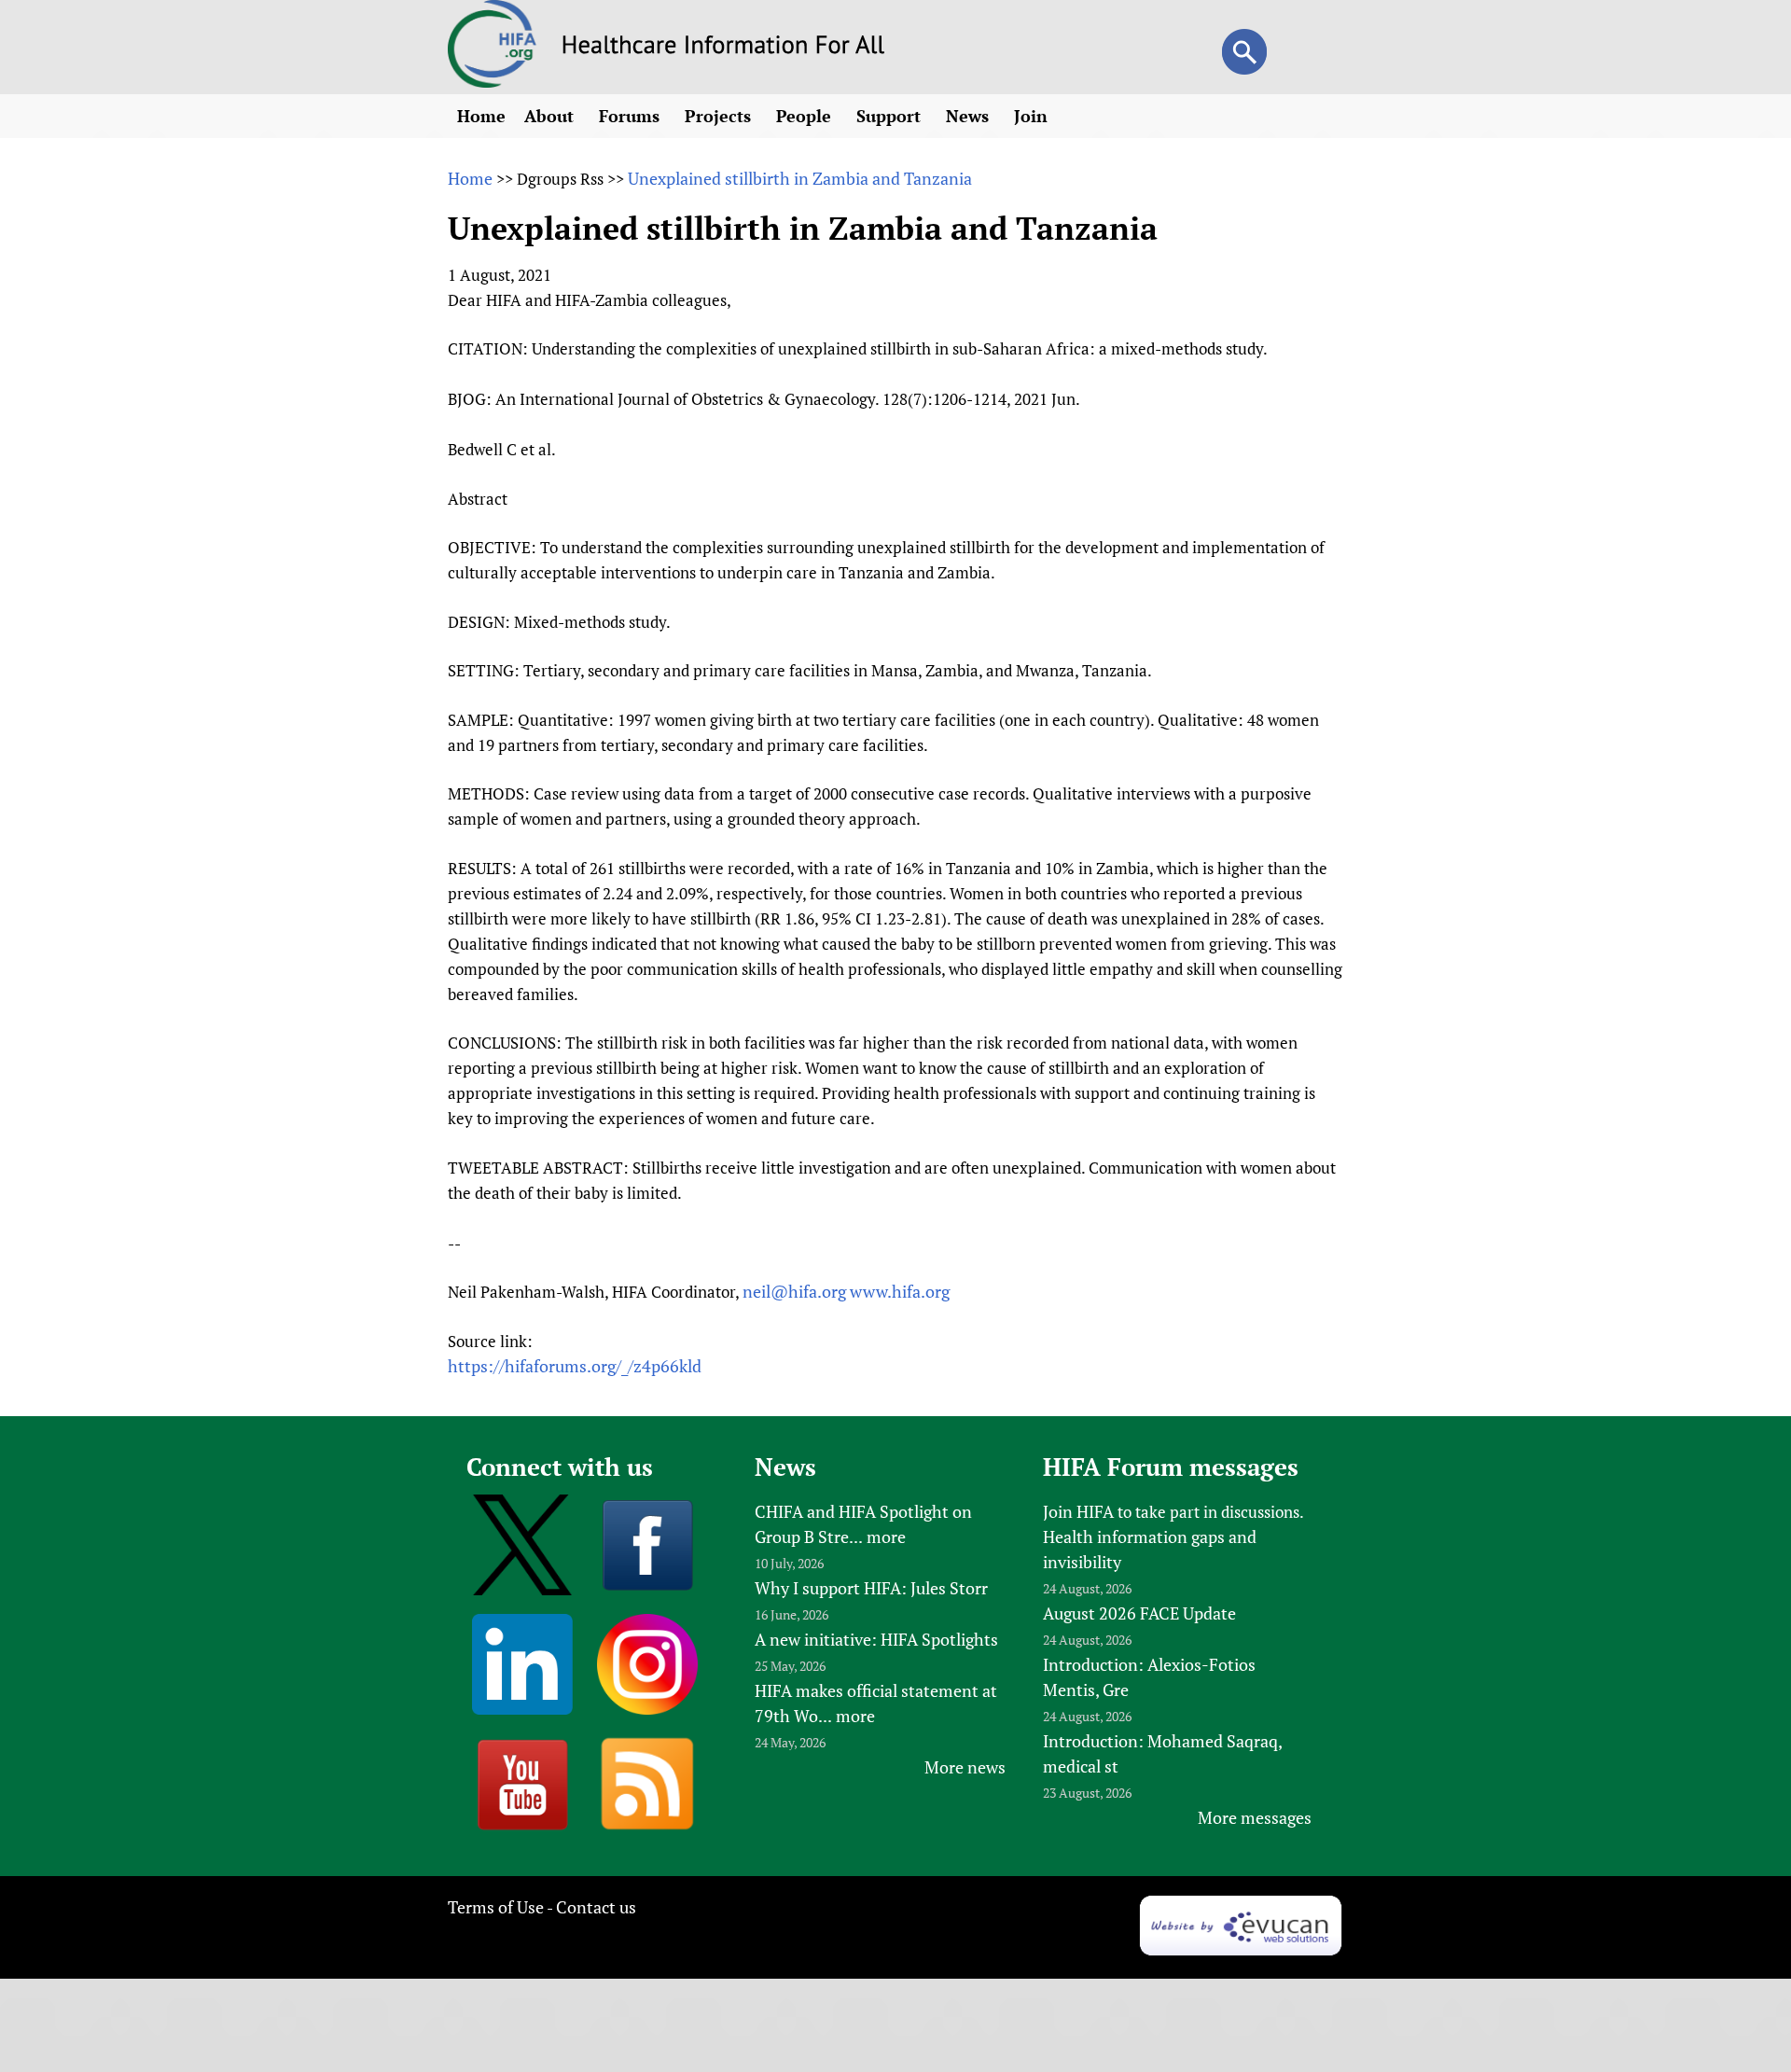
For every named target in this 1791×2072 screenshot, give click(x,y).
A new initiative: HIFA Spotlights (876, 1639)
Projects (720, 116)
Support (891, 116)
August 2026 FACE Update (1139, 1613)
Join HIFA (1078, 1511)
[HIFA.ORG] (493, 81)
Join (1033, 116)
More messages (1255, 1817)
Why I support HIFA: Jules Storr (871, 1588)
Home (481, 116)
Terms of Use (496, 1907)
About (551, 116)
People (806, 116)
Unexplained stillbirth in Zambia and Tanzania (800, 178)
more (886, 1537)
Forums (632, 116)
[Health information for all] (723, 48)
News (970, 116)
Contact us (596, 1907)
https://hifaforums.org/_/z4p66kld (575, 1366)
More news (965, 1767)
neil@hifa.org (794, 1291)
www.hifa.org (900, 1291)
